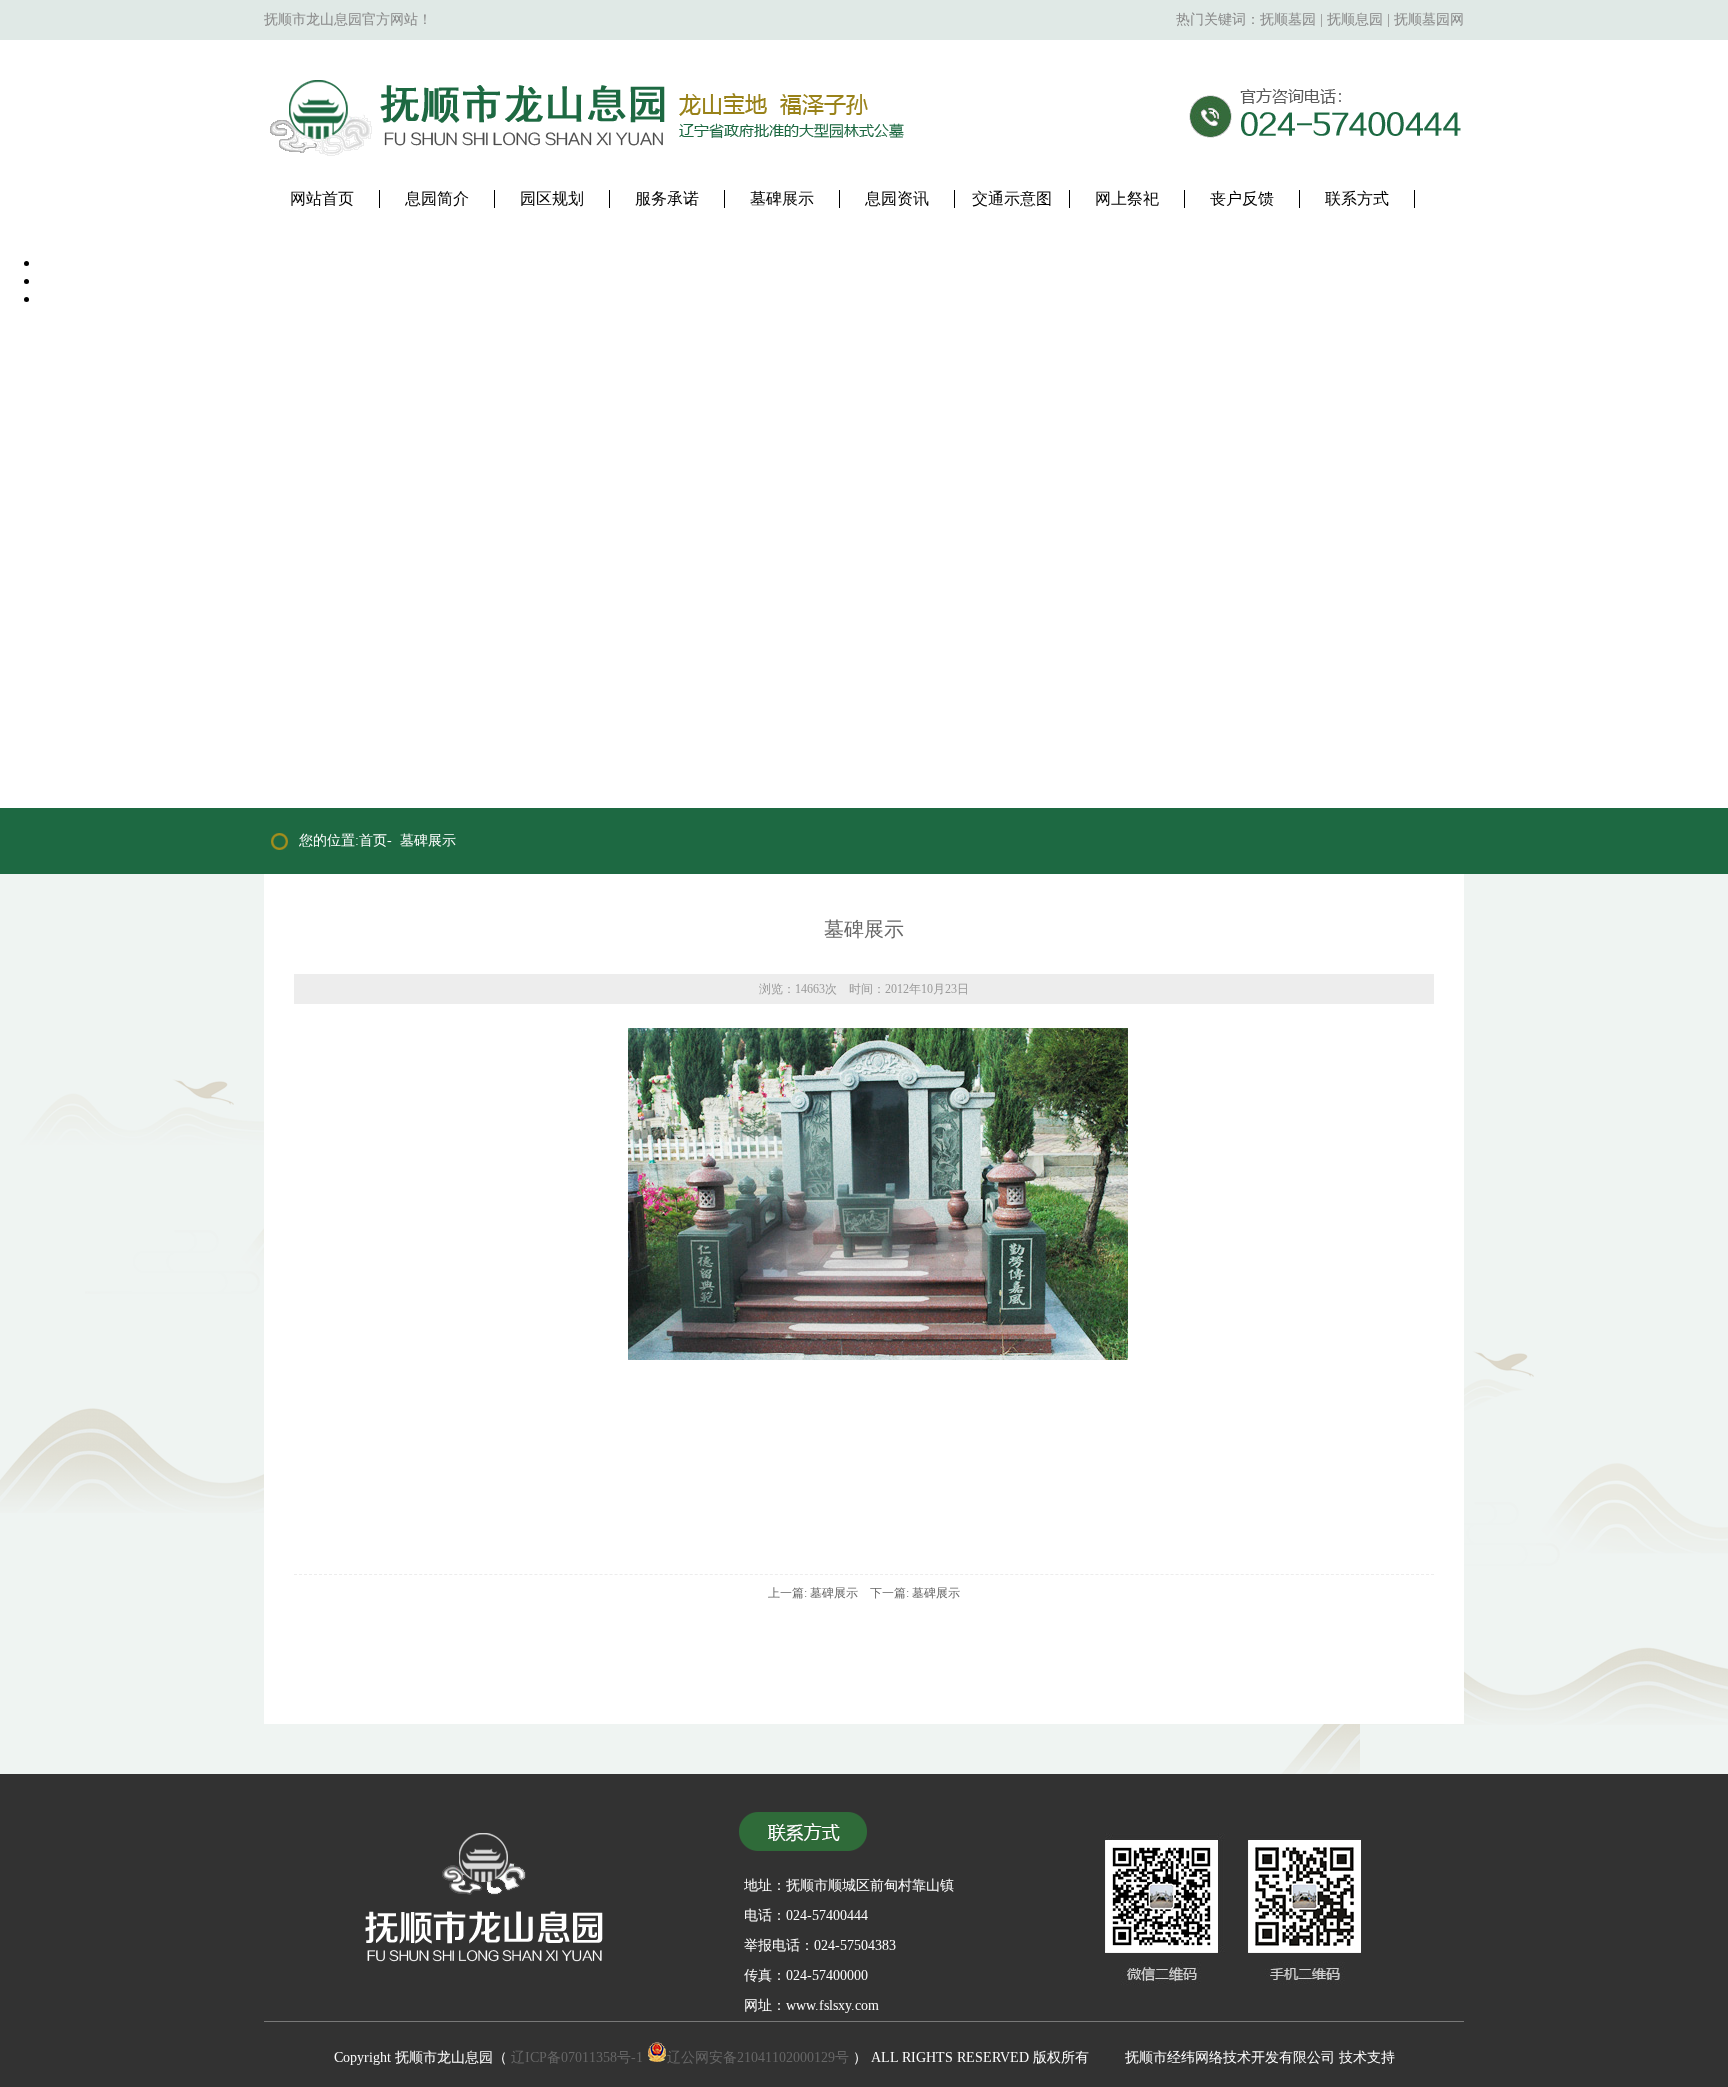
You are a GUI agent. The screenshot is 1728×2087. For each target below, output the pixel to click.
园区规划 (552, 198)
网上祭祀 (1127, 198)
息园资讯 (897, 198)
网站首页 (322, 198)
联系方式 (1357, 198)
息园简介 (437, 198)
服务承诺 (667, 198)
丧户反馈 (1242, 198)
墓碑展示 (782, 198)
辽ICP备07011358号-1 (577, 2057)
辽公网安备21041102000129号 (758, 2057)
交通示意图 (1012, 198)
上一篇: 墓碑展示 (813, 1593)
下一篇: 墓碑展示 (915, 1593)
